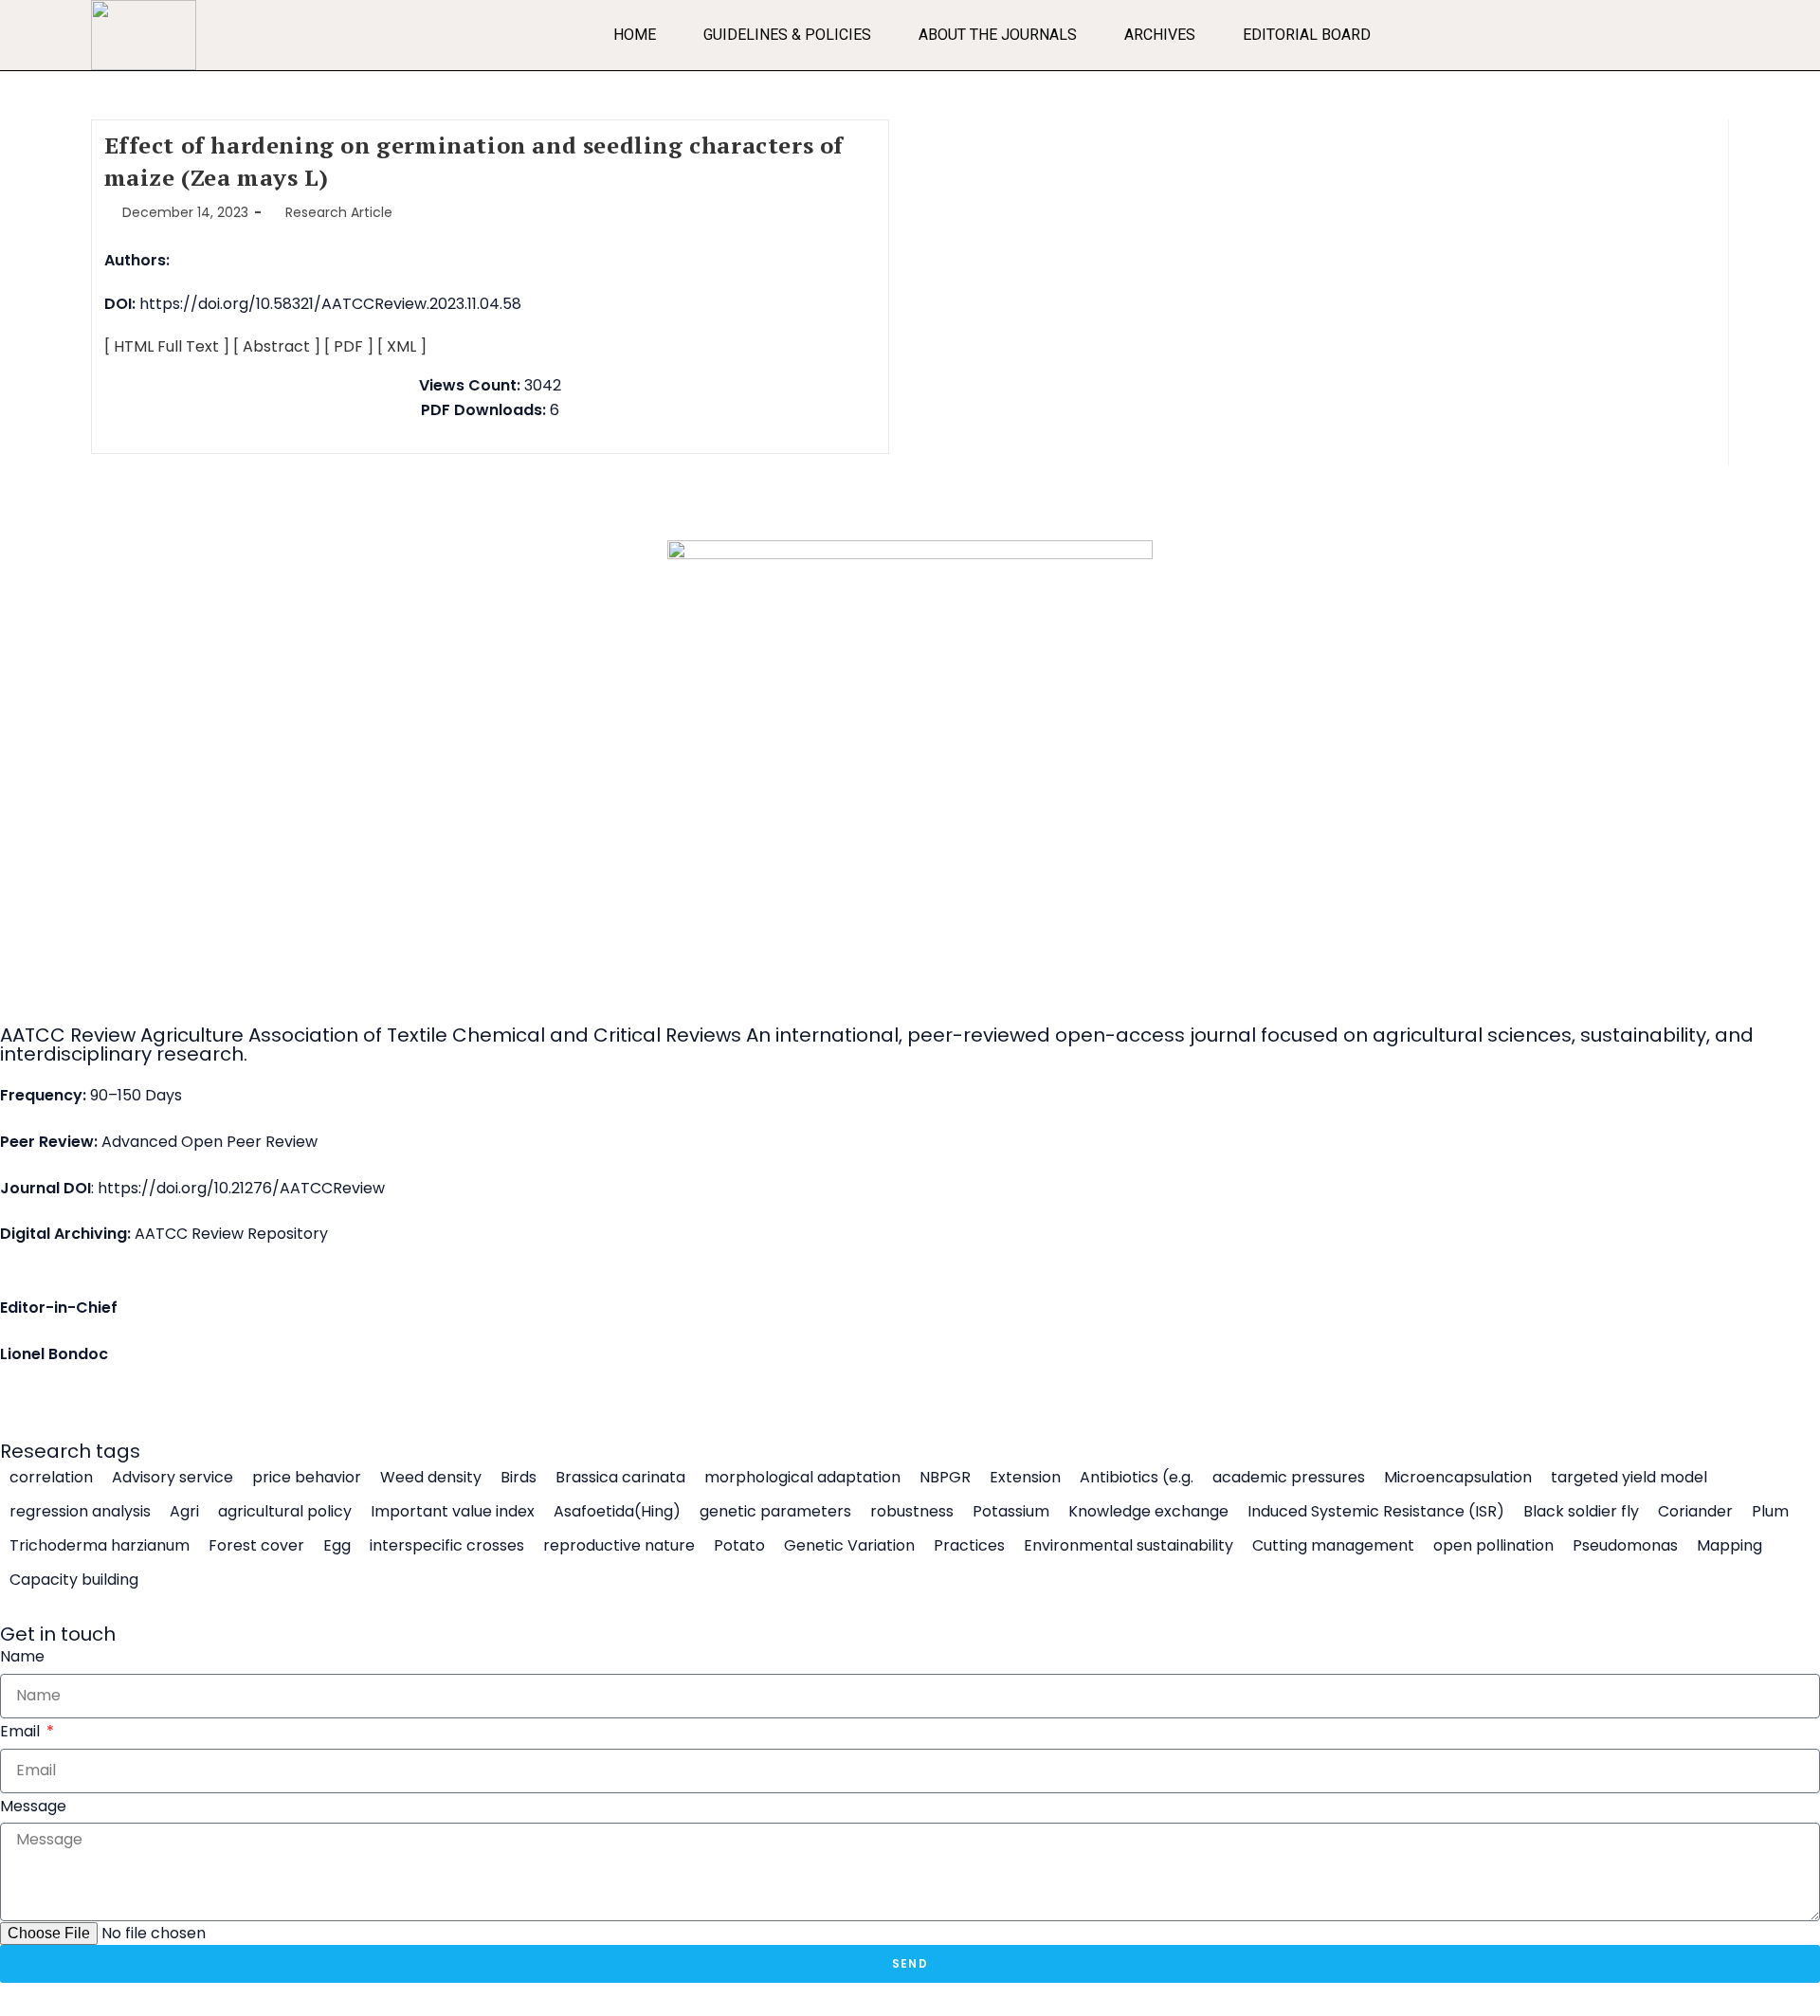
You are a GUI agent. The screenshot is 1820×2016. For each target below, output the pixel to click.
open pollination (1493, 1546)
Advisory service (173, 1478)
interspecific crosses (447, 1546)
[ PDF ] (349, 346)
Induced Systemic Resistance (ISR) (1376, 1512)
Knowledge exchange (1148, 1512)
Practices (969, 1546)
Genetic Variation (849, 1546)
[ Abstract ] (277, 346)
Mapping (1729, 1546)
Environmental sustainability (1128, 1546)
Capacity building (74, 1580)
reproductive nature (619, 1546)
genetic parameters (775, 1512)
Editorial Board (1307, 35)
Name (22, 1656)
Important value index (453, 1512)
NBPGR (945, 1478)
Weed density (431, 1478)
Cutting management (1333, 1546)
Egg (337, 1546)
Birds (519, 1478)
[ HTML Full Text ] (167, 346)
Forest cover (256, 1546)
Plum (1770, 1512)
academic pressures (1289, 1478)
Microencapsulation (1458, 1478)
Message (33, 1806)
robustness (912, 1512)
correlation (51, 1478)
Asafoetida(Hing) (617, 1512)
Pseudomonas (1625, 1546)
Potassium (1011, 1512)
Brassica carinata (620, 1478)
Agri (184, 1512)
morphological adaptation (802, 1478)
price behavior (307, 1478)
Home (635, 35)
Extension (1025, 1478)
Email (22, 1731)
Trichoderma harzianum (100, 1546)
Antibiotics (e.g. (1137, 1478)
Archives (1160, 35)
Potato (739, 1546)
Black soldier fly (1581, 1512)
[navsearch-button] (1705, 30)
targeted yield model (1629, 1478)
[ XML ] (402, 346)
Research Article (339, 212)
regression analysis (80, 1512)
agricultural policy (285, 1512)
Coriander (1695, 1512)
